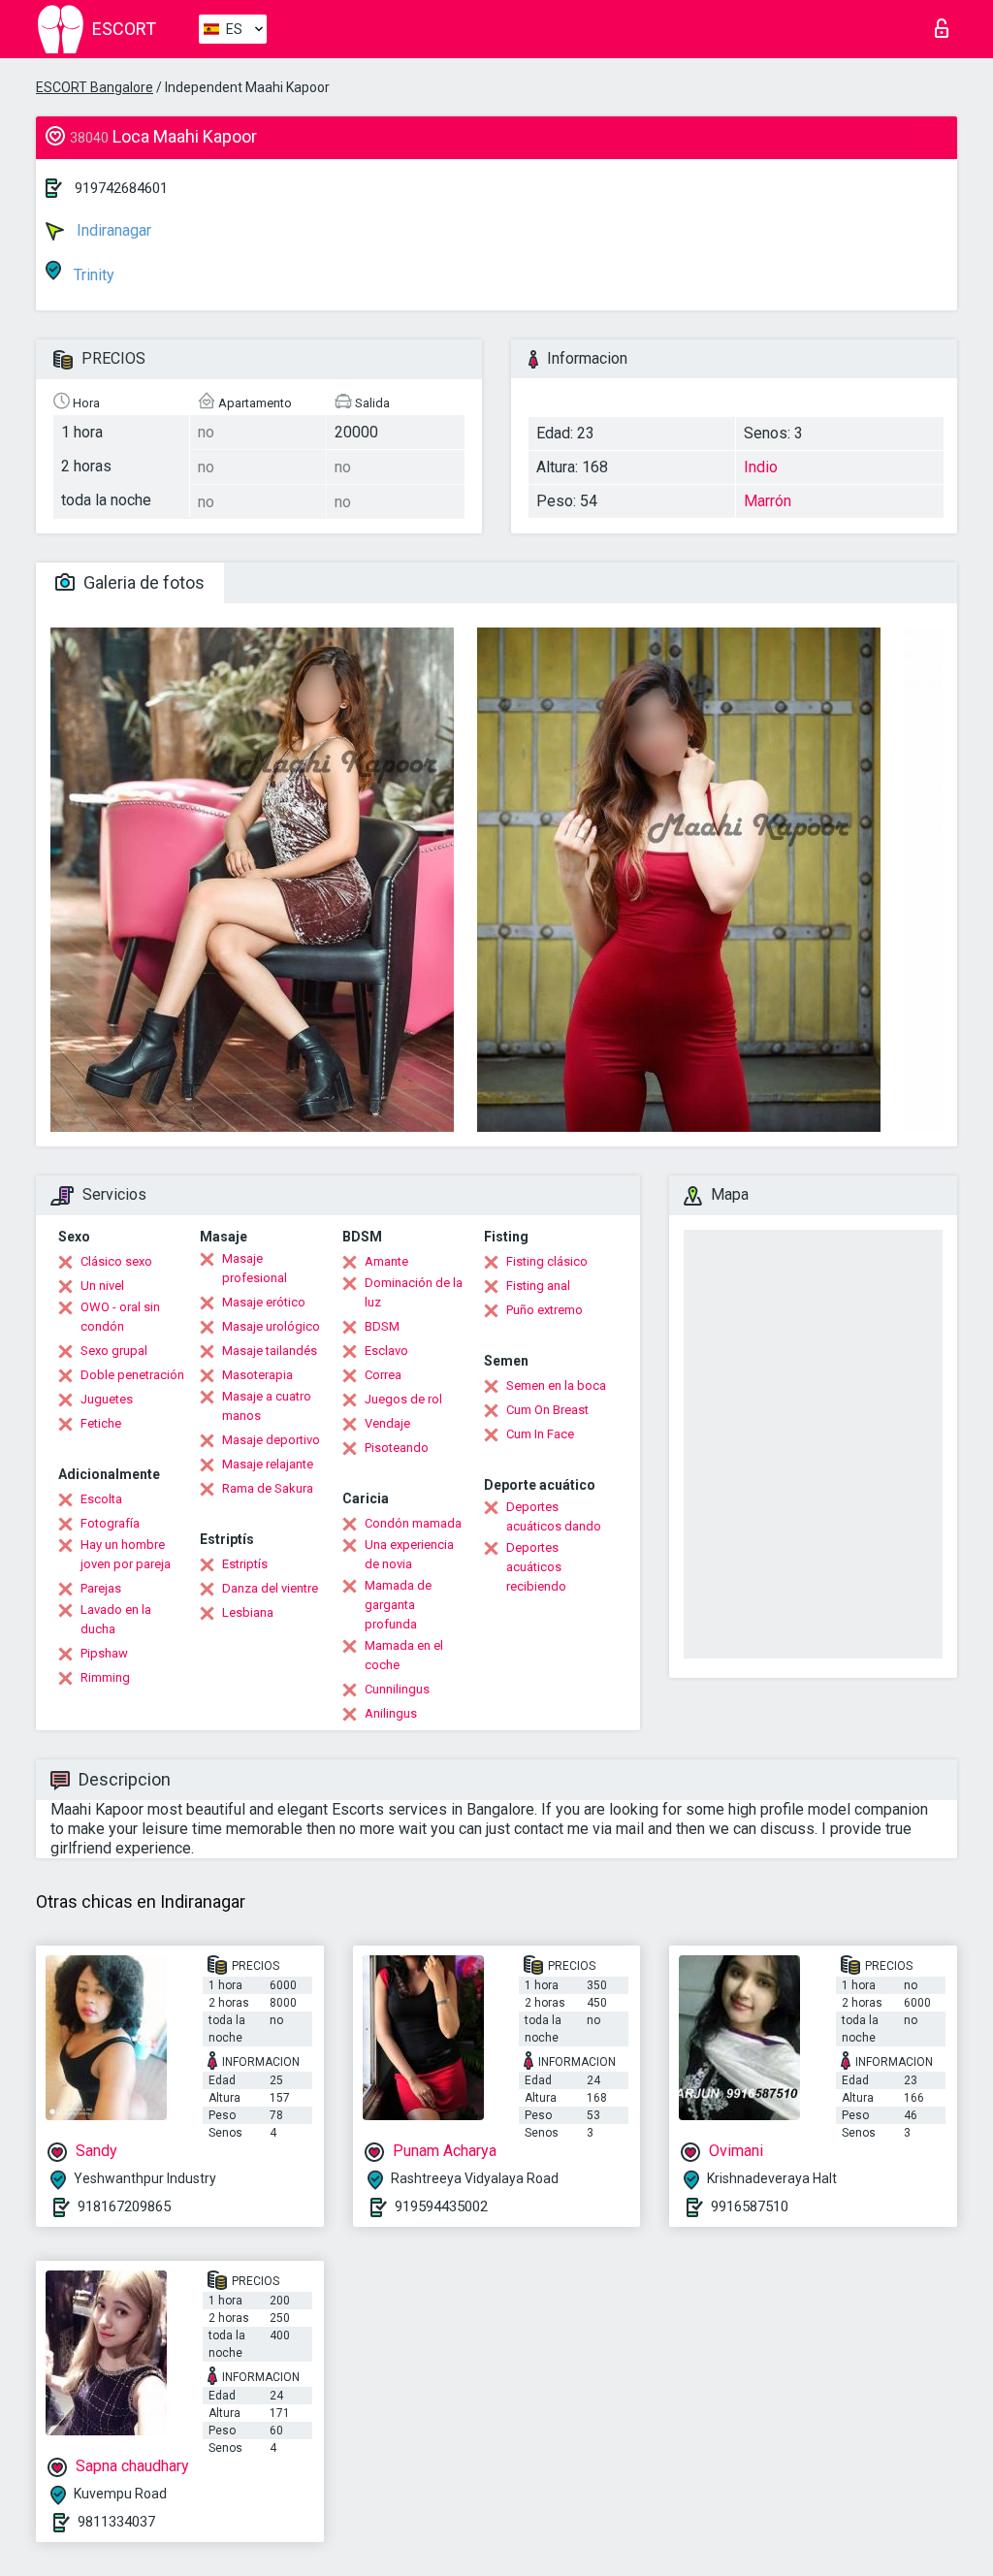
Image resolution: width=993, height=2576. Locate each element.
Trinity (92, 275)
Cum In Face (540, 1434)
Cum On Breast (547, 1410)
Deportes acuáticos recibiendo (536, 1567)
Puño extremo (545, 1310)
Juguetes (107, 1399)
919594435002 (441, 2206)
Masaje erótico (264, 1302)
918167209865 (124, 2206)
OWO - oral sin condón (120, 1317)
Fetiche (101, 1423)
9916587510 (750, 2206)
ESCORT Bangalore (95, 87)
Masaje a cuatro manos (267, 1406)
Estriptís (245, 1564)
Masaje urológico (271, 1326)
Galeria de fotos (142, 582)
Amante (386, 1261)
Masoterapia (257, 1375)
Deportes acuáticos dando (554, 1516)
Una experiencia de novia (409, 1554)
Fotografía (110, 1523)
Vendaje (387, 1423)
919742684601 (121, 188)
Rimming (105, 1677)
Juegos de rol (403, 1399)
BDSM (382, 1326)
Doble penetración (132, 1375)
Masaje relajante (268, 1464)
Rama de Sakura (268, 1488)
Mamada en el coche (404, 1655)
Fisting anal (538, 1286)
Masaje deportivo (271, 1440)
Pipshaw (104, 1653)
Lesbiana (248, 1612)
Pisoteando (397, 1448)
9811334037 (116, 2522)
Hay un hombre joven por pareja (126, 1554)
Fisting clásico (547, 1261)
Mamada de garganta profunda (398, 1605)
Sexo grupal (114, 1351)
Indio (761, 467)
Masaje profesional (255, 1268)
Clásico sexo (116, 1261)
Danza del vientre (270, 1588)
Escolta (101, 1499)
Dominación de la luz (414, 1292)
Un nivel (102, 1286)
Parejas (101, 1588)
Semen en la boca (556, 1385)
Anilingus (391, 1713)
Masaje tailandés (270, 1351)
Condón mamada (413, 1523)
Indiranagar (112, 230)
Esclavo (386, 1351)
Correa (383, 1375)
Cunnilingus (397, 1689)
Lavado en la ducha (116, 1619)
